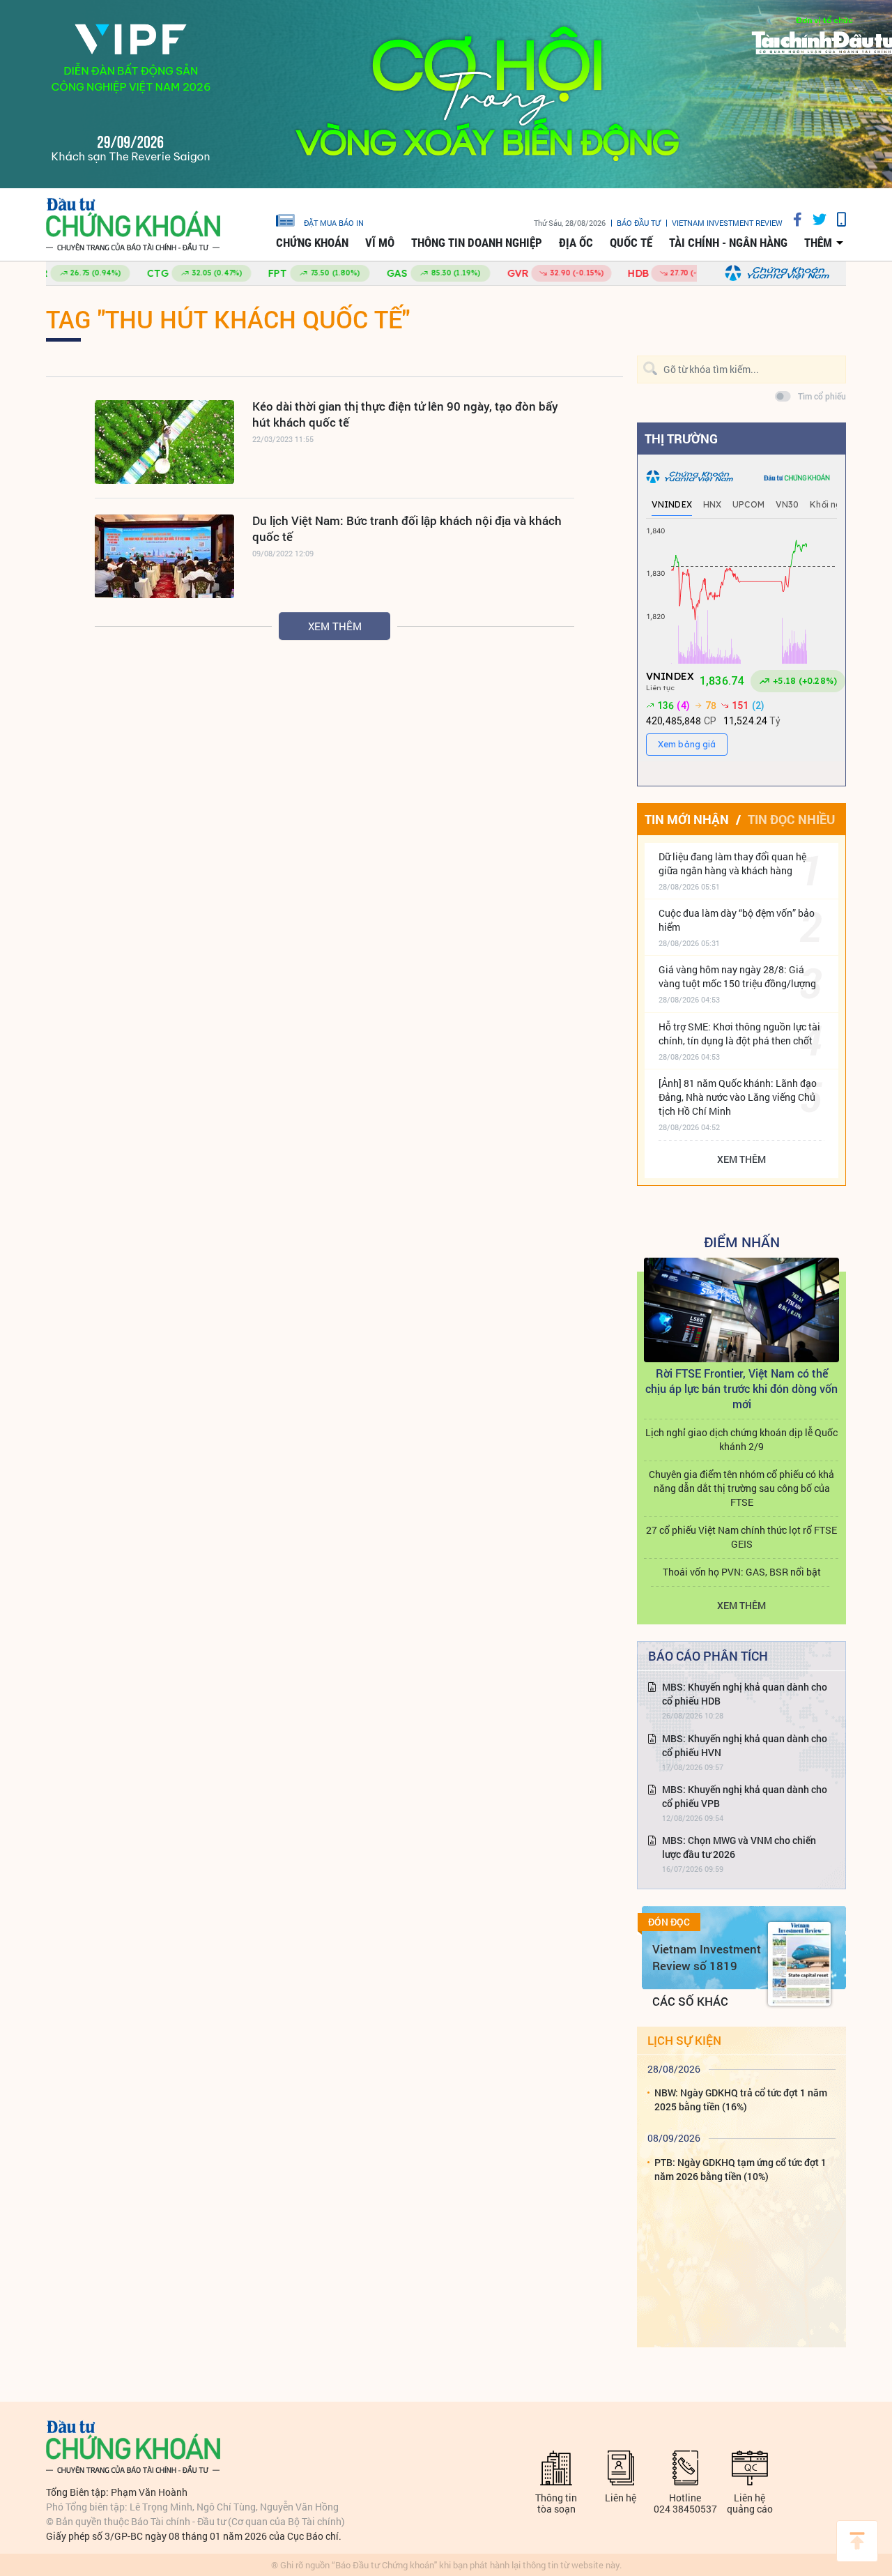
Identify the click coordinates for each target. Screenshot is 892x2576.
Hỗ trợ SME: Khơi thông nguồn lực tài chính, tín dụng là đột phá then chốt (739, 1034)
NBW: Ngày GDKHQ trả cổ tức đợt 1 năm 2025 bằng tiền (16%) (741, 2099)
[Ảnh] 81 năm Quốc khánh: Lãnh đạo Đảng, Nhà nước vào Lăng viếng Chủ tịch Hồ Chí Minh (738, 1097)
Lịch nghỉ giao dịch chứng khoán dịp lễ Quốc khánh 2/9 (741, 1439)
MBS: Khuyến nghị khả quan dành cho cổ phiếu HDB (745, 1694)
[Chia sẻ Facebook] (792, 219)
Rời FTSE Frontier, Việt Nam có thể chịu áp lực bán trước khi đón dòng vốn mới (741, 1388)
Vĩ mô (380, 243)
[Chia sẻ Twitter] (814, 219)
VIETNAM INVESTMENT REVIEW (727, 223)
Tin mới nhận (687, 819)
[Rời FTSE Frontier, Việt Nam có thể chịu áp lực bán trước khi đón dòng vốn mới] (741, 1310)
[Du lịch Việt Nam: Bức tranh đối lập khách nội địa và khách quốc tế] (164, 556)
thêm (818, 243)
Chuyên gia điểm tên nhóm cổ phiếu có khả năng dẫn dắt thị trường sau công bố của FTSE (741, 1488)
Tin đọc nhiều (791, 819)
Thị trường (681, 439)
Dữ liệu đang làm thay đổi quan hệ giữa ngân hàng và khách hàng (732, 863)
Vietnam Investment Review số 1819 (707, 1957)
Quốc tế (631, 243)
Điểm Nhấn (742, 1242)
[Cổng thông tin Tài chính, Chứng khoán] (133, 225)
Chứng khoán (312, 243)
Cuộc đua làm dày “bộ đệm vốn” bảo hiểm (737, 920)
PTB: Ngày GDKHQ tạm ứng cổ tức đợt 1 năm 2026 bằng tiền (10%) (740, 2169)
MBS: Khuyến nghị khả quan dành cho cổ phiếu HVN (745, 1745)
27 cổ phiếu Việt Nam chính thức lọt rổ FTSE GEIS (741, 1537)
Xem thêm (335, 626)
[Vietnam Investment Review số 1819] (799, 1964)
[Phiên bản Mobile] (836, 219)
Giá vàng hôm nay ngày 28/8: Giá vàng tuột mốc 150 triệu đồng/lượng (737, 976)
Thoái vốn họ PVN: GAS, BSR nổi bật (742, 1572)
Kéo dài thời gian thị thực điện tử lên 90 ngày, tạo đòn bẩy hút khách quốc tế (405, 414)
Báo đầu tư (639, 223)
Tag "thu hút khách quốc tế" (228, 319)
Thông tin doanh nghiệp (477, 243)
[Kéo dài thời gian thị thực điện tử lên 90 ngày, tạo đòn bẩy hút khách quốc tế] (164, 442)
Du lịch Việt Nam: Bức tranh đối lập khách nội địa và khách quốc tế (407, 528)
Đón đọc (669, 1922)
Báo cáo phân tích (708, 1656)
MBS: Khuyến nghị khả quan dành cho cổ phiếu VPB (745, 1796)
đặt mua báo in (334, 222)
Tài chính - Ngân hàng (728, 243)
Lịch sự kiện (684, 2040)
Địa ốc (576, 243)
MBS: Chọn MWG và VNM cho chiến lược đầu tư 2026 (739, 1847)
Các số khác (690, 2001)
